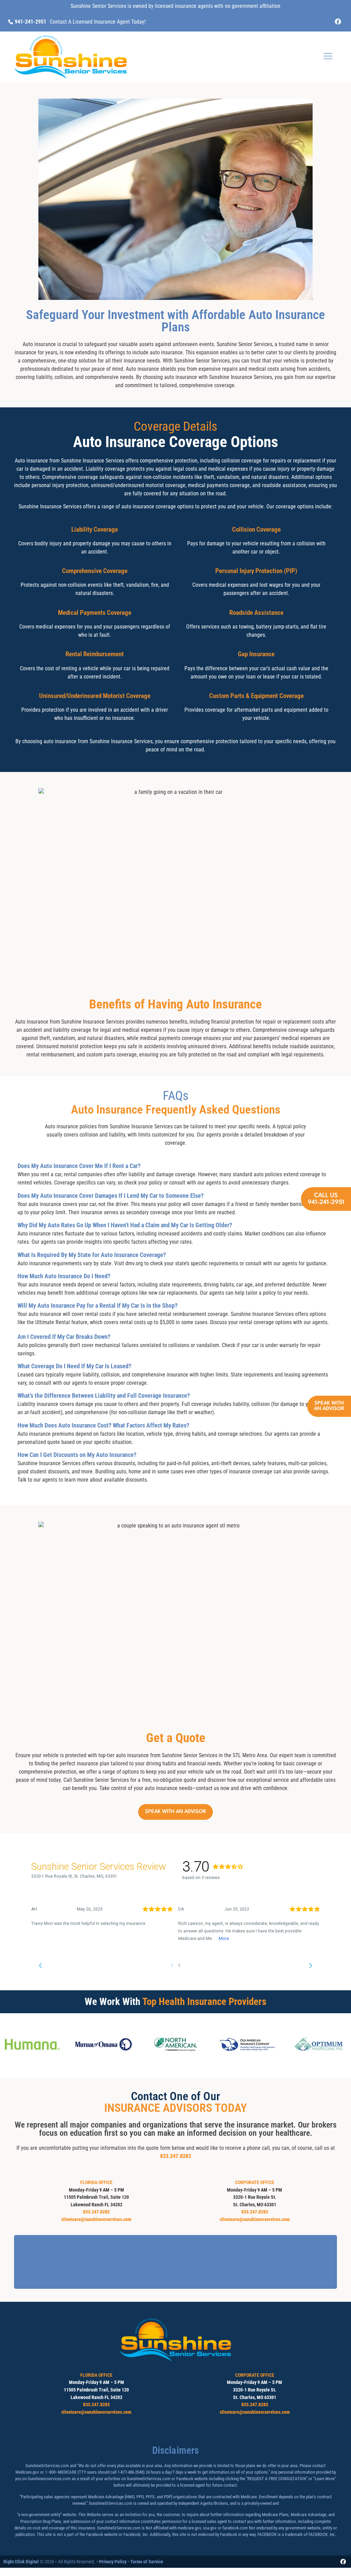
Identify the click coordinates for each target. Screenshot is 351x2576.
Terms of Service (147, 2562)
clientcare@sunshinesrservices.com (96, 2219)
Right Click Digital (21, 2562)
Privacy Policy (113, 2562)
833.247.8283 (175, 2156)
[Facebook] (338, 22)
